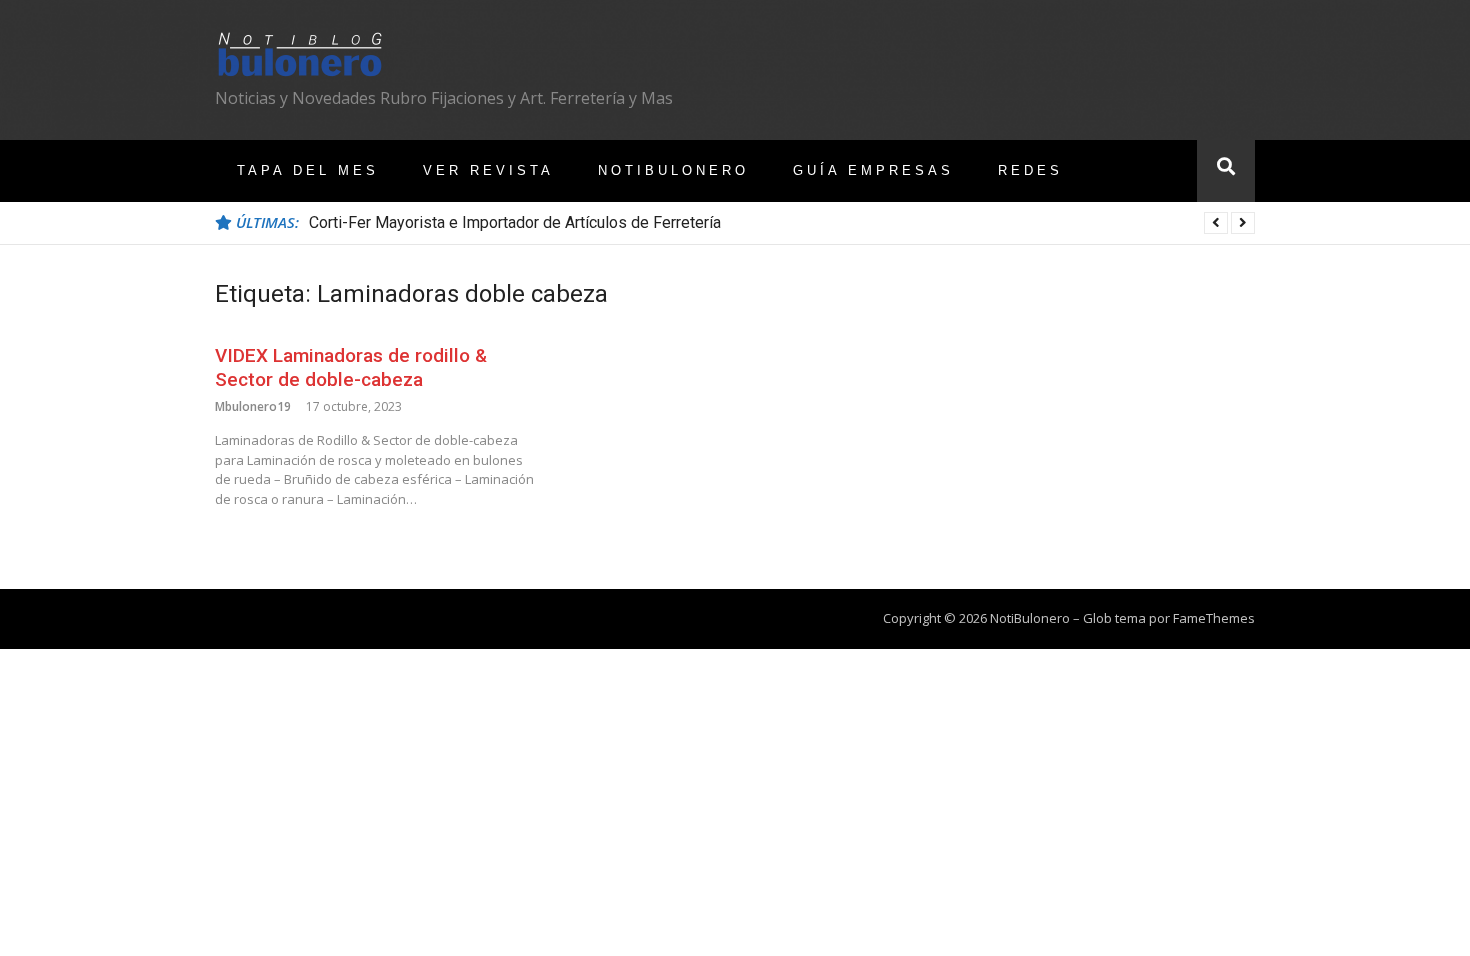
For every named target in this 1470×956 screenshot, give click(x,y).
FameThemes (1214, 618)
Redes (1030, 170)
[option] (782, 223)
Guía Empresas (873, 170)
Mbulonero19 (253, 406)
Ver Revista (488, 170)
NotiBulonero (673, 170)
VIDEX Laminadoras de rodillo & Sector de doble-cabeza (351, 368)
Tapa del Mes (308, 170)
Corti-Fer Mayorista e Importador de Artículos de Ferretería (515, 222)
